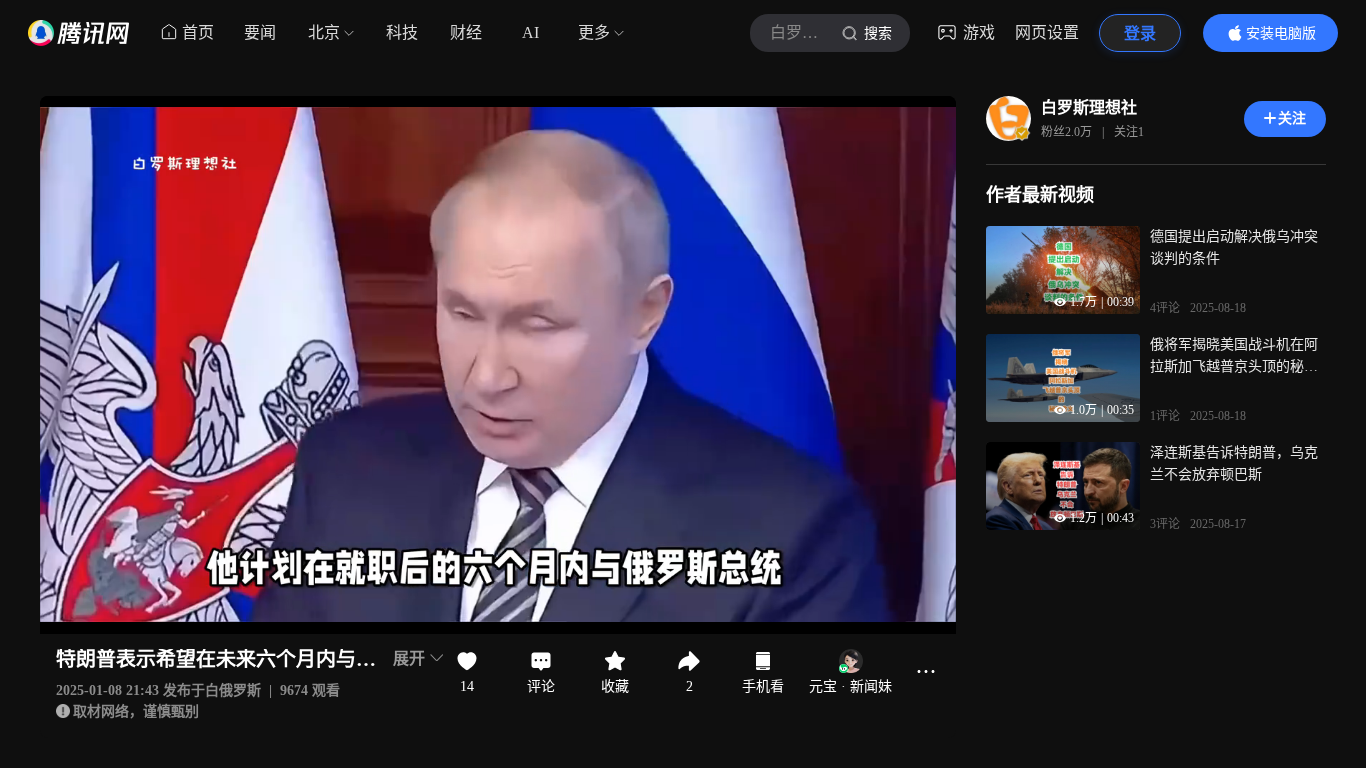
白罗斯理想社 (1089, 107)
